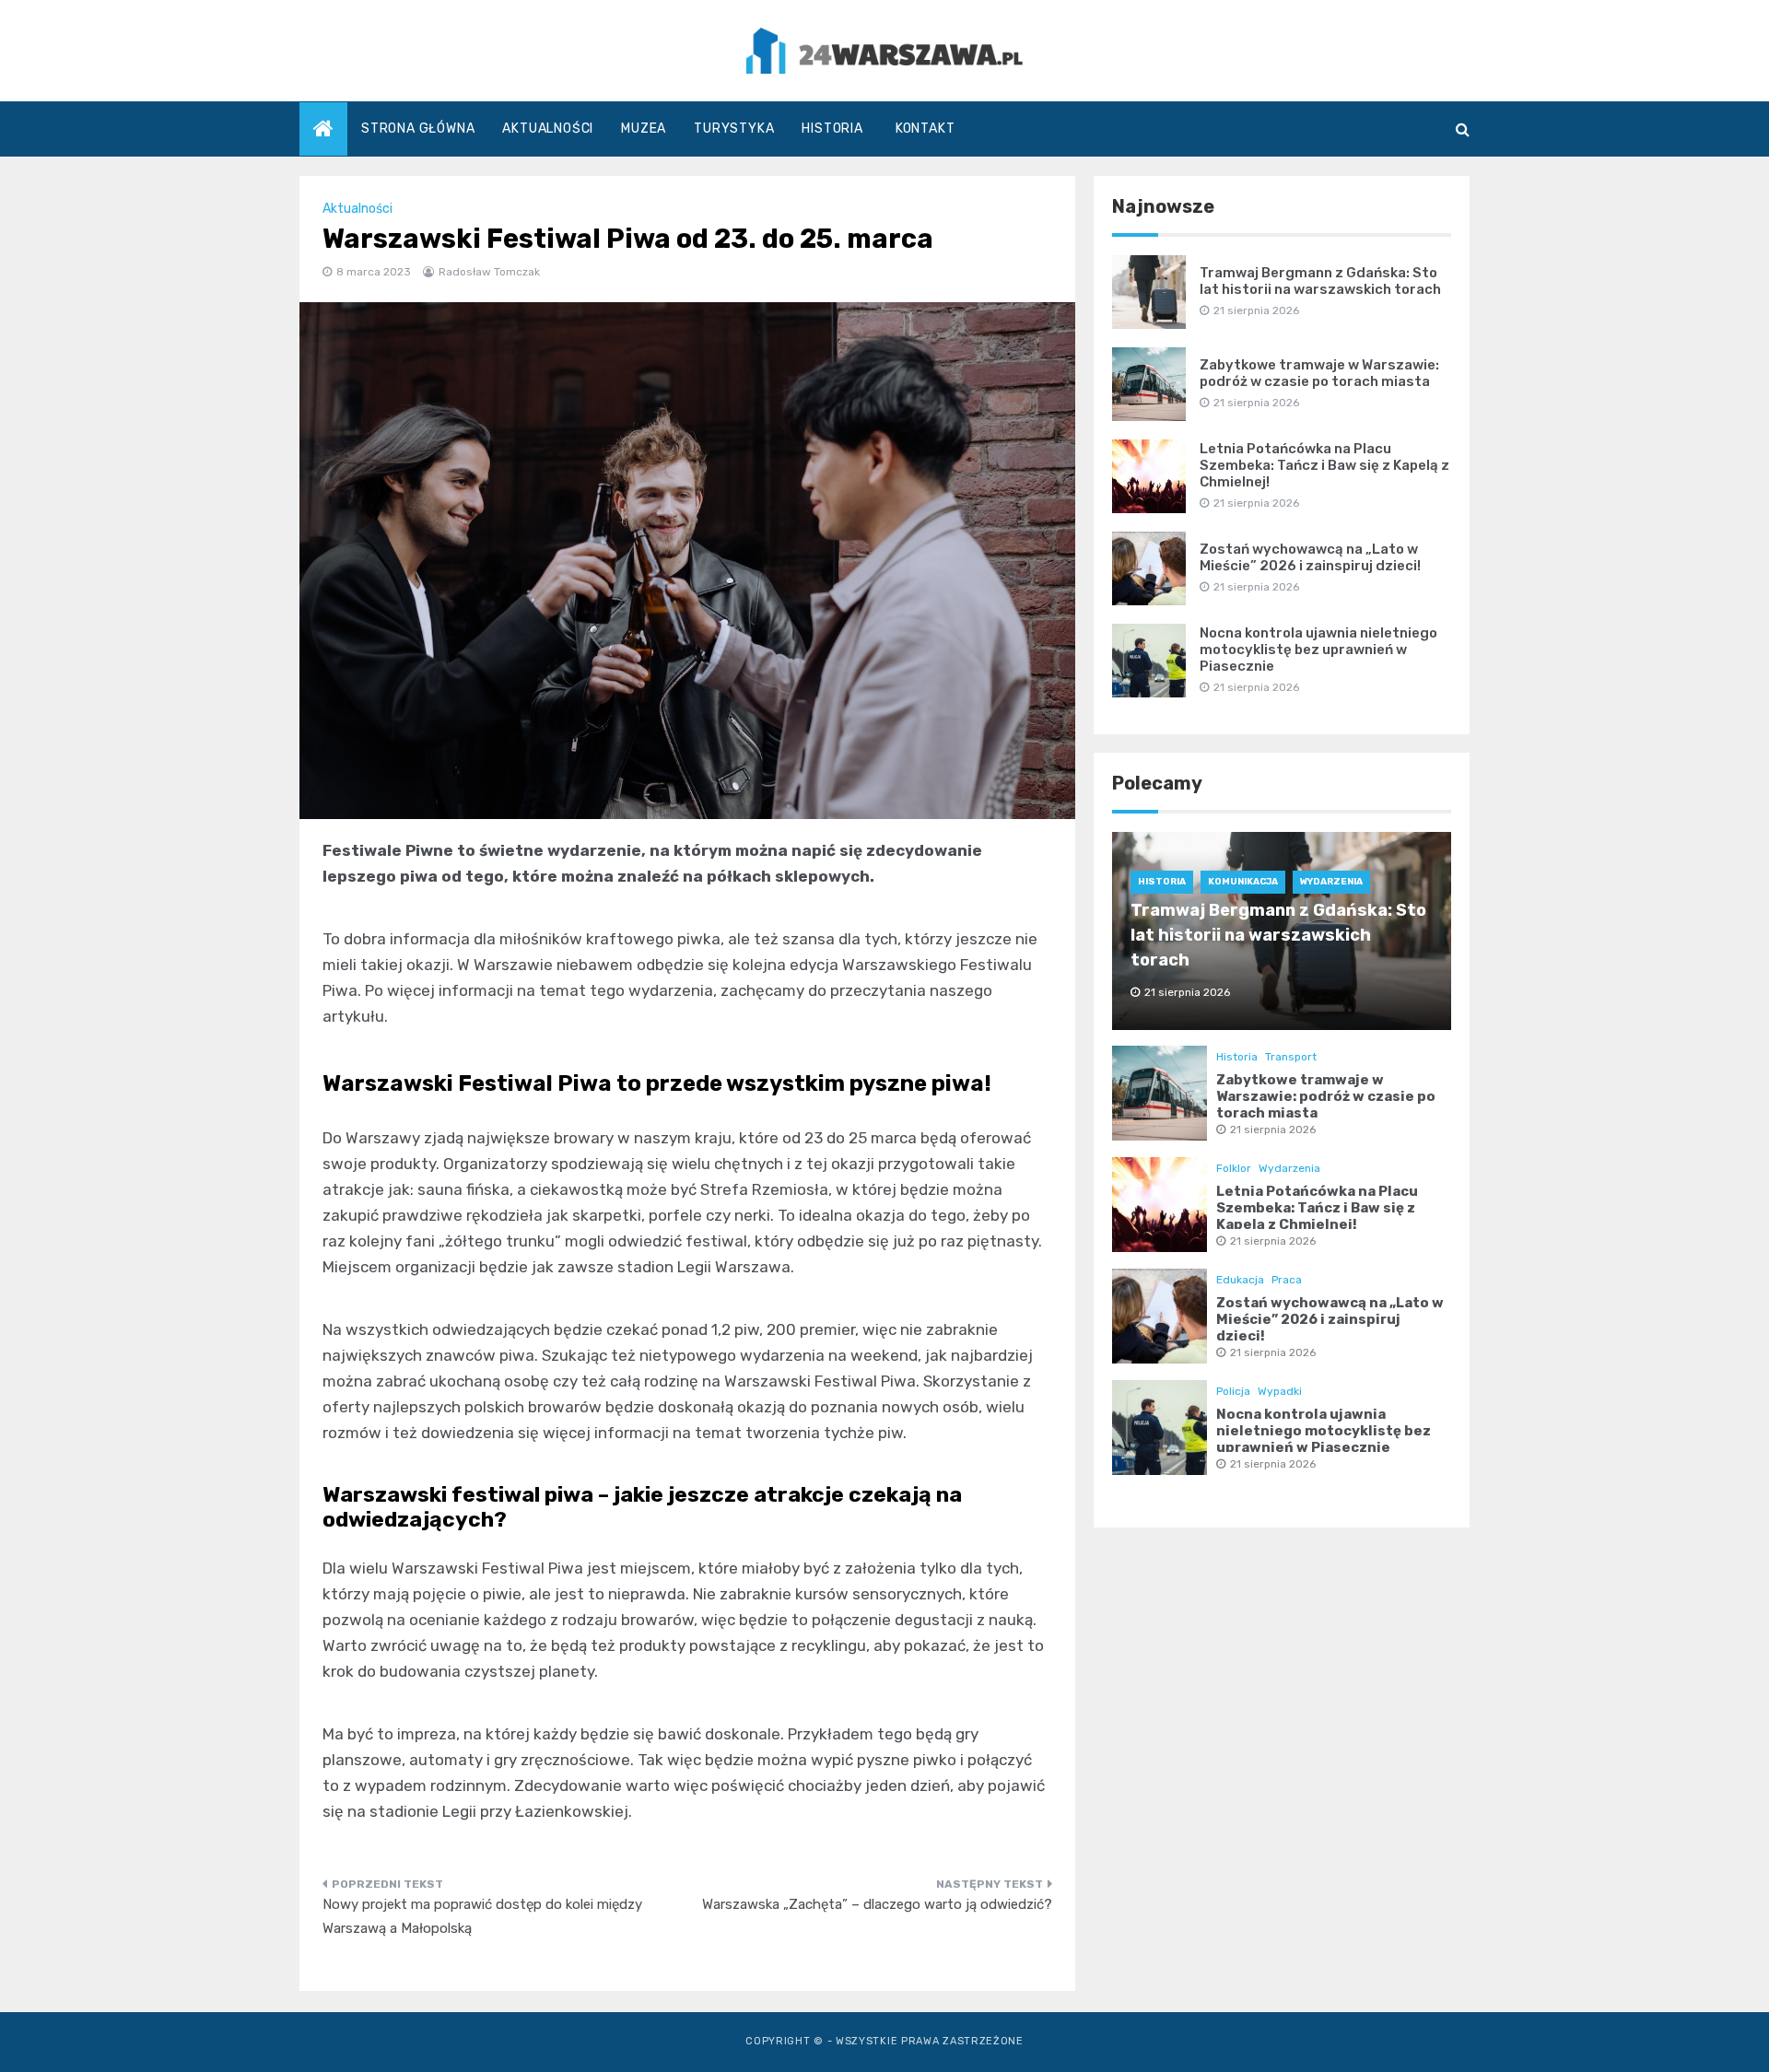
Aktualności (548, 129)
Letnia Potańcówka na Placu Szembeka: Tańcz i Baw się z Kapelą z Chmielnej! (1324, 465)
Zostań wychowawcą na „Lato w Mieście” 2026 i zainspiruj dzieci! (1310, 557)
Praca (1287, 1280)
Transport (1291, 1057)
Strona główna (418, 129)
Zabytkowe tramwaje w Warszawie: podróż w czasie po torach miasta (1319, 373)
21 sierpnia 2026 (1273, 1130)
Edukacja (1240, 1280)
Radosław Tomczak (489, 272)
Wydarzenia (1331, 882)
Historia (832, 129)
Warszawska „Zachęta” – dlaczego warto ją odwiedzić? (877, 1904)
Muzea (644, 129)
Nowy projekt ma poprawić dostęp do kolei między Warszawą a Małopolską (482, 1916)
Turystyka (734, 129)
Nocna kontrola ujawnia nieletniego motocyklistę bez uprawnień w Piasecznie (1318, 650)
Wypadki (1280, 1391)
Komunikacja (1243, 882)
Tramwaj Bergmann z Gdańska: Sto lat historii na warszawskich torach (1320, 281)
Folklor (1234, 1168)
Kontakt (926, 129)
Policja (1233, 1391)
